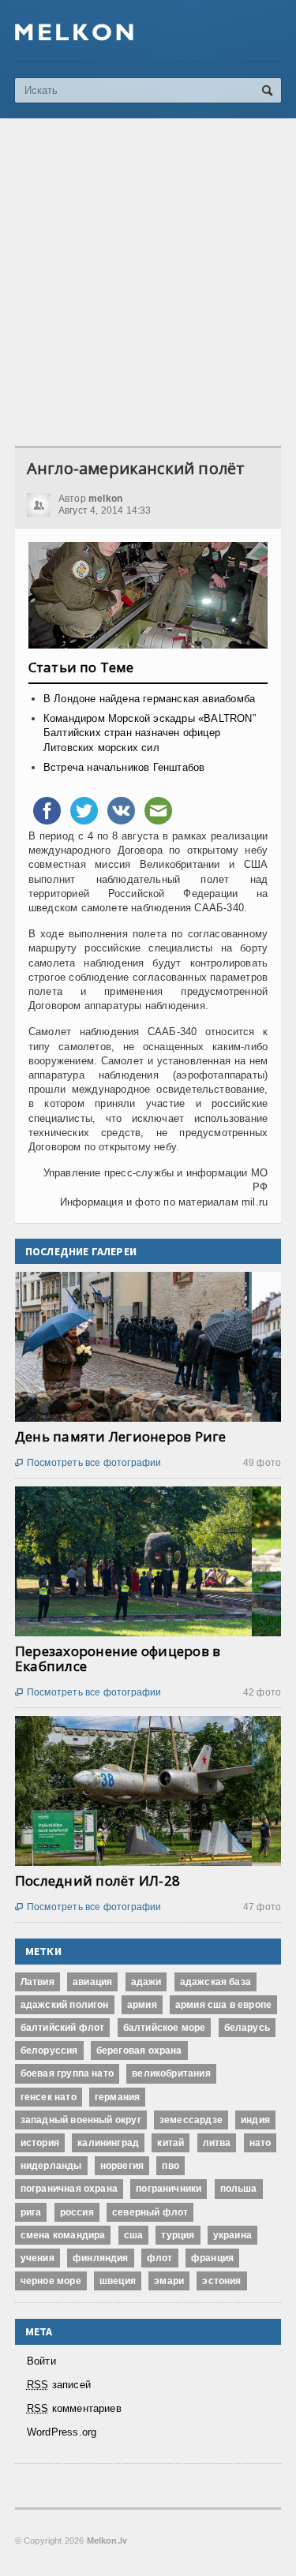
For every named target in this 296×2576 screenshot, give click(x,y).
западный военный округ (81, 2120)
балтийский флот (63, 2028)
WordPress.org (62, 2432)
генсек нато (49, 2097)
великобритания (171, 2073)
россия (77, 2212)
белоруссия (49, 2051)
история (40, 2143)
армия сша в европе (223, 2005)
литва (217, 2143)
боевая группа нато (67, 2073)
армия (142, 2005)
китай (170, 2143)
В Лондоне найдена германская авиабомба (149, 699)
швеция (118, 2281)
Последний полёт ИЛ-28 (97, 1881)
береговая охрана (139, 2051)
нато (260, 2143)
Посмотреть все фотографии (88, 1463)
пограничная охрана (69, 2189)
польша (239, 2189)
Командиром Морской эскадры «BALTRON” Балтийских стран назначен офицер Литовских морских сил (150, 733)
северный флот (150, 2212)
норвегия (122, 2166)
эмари (169, 2281)
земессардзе (191, 2120)
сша (134, 2235)
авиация (92, 1982)
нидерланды (51, 2166)
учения (37, 2258)
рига (31, 2212)
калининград (108, 2143)
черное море (51, 2281)
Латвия (37, 1982)
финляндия (101, 2258)
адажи (146, 1982)
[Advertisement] (148, 282)
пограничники (169, 2189)
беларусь (247, 2028)
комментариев (74, 2408)
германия (117, 2097)
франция (212, 2258)
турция (178, 2235)
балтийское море (165, 2028)
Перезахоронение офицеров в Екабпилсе (118, 1658)
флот (160, 2258)
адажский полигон (65, 2005)
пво (170, 2166)
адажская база (215, 1982)
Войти (41, 2361)
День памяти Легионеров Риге (121, 1436)
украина (232, 2235)
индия (255, 2120)
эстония (221, 2281)
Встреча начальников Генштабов (124, 767)
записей (59, 2385)
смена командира (63, 2235)
